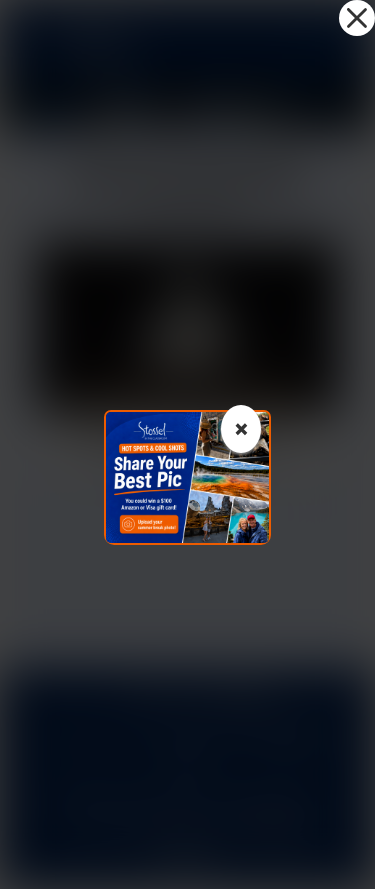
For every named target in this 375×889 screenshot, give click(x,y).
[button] (357, 18)
